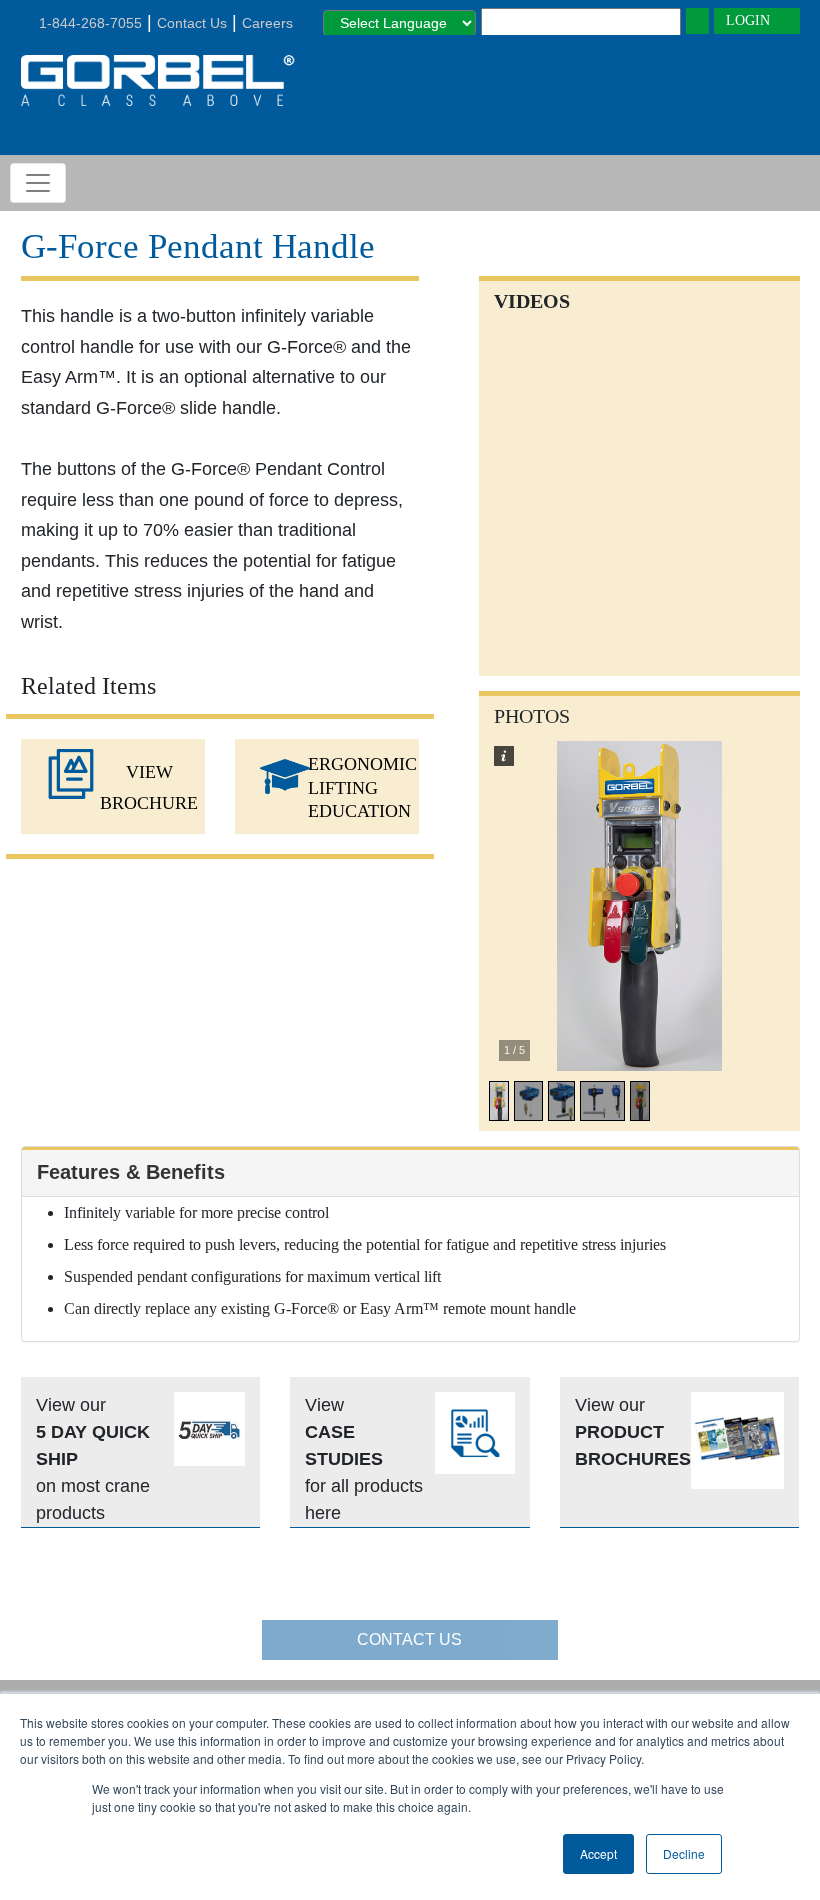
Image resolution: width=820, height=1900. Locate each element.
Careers (267, 23)
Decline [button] (684, 1853)
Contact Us (192, 23)
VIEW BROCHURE (149, 787)
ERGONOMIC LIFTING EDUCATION (362, 787)
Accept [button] (598, 1853)
